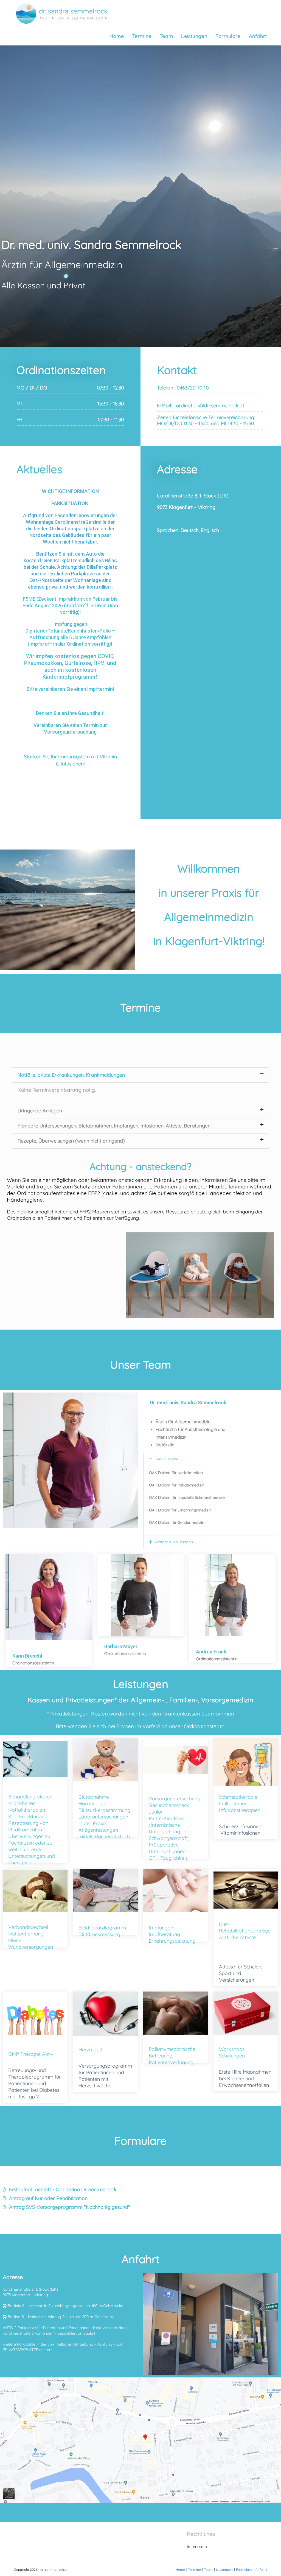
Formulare (244, 2570)
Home (180, 2570)
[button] (140, 1075)
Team (208, 2570)
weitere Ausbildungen (174, 1542)
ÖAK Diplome (167, 1459)
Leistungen (224, 2570)
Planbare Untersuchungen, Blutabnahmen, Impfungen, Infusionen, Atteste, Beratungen (114, 1126)
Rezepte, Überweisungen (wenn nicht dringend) (71, 1141)
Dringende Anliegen (40, 1111)
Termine (195, 2570)
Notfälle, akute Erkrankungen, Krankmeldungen (71, 1075)
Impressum (197, 2547)
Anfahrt (261, 2570)
